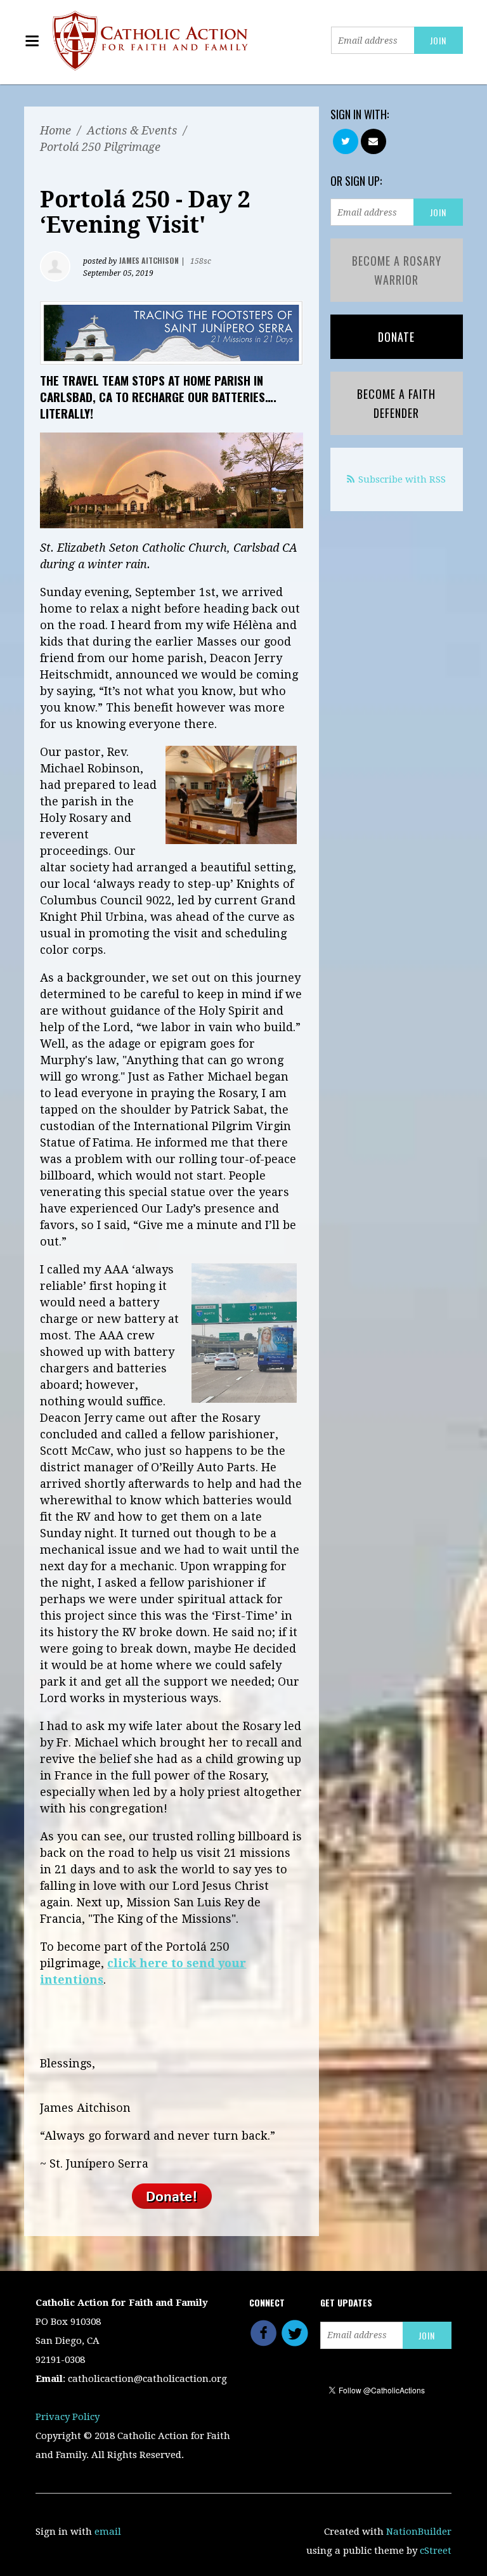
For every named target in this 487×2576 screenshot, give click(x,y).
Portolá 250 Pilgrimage (100, 147)
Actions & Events (132, 130)
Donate (396, 337)
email (108, 2532)
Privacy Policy (68, 2417)
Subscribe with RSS (402, 479)
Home (55, 130)
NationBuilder (419, 2532)
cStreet (436, 2551)
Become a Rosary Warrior (397, 270)
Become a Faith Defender (396, 403)
